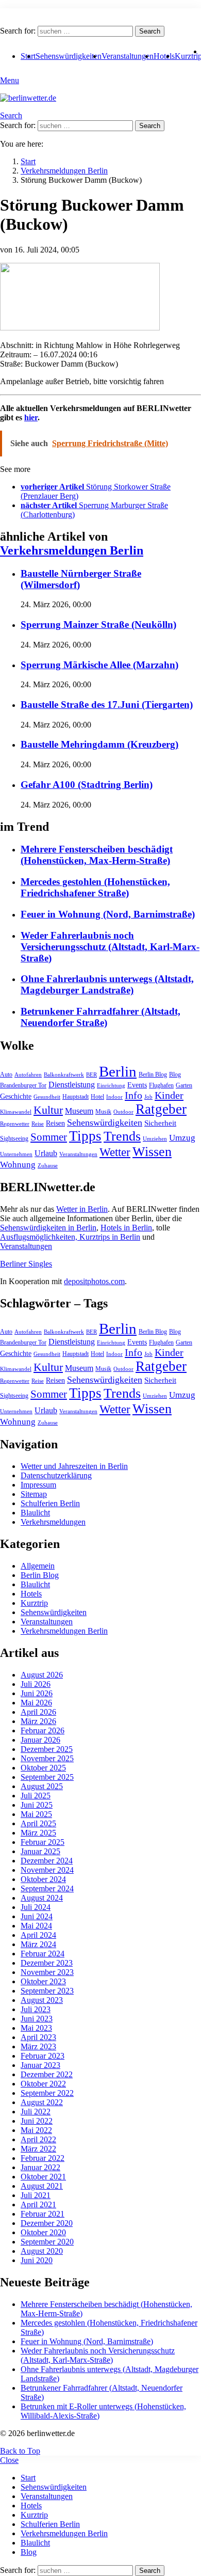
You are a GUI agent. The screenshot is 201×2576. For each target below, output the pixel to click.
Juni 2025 (37, 1805)
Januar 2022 (40, 2167)
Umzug (182, 1138)
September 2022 (47, 2093)
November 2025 (47, 1758)
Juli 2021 (36, 2195)
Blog (175, 1074)
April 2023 (38, 2037)
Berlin (118, 1071)
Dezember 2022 (47, 2074)
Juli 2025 (36, 1796)
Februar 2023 (43, 2056)
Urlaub (46, 1153)
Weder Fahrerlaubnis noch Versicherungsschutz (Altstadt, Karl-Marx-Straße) (110, 947)
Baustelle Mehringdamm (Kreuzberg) (99, 744)
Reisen (55, 1123)
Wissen (152, 1152)
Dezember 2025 (47, 1749)
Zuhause (48, 1166)
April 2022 (38, 2139)
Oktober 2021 (43, 2177)
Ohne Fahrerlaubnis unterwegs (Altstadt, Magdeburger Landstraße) (107, 984)
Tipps (85, 1136)
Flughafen (161, 1085)
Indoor (114, 1097)
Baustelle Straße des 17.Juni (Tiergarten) (107, 705)
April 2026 (38, 1712)
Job (148, 1097)
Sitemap (34, 1494)
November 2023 (47, 1972)
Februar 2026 (43, 1730)
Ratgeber (161, 1109)
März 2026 (38, 1721)
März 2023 (38, 2046)
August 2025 (42, 1786)
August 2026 (42, 1675)
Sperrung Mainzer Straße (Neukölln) (98, 625)
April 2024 (38, 1935)
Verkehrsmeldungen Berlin (72, 550)
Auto (6, 1074)
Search (150, 31)
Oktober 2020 (43, 2232)
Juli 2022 (36, 2112)
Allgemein (38, 1566)
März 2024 (38, 1944)
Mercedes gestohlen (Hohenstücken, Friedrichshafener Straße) (95, 887)
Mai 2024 (36, 1926)
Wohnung (18, 1165)
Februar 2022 (43, 2158)
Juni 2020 (37, 2260)
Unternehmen (16, 1154)
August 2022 (42, 2102)
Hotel (97, 1097)
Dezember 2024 (47, 1861)
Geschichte (16, 1096)
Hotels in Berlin (126, 1228)
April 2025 (38, 1823)
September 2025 (47, 1777)
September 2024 (47, 1888)
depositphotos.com (94, 1281)
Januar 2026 (40, 1740)
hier (31, 417)
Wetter (115, 1152)
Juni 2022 (37, 2121)
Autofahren (28, 1075)
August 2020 (42, 2251)
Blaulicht (35, 1513)
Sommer (49, 1137)
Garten (184, 1085)
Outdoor (123, 1112)
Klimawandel (16, 1112)
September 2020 (47, 2242)
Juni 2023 (37, 2019)
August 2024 (42, 1898)
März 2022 (38, 2149)
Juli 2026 (36, 1684)
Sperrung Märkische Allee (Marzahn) (99, 665)
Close (9, 2460)
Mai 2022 (36, 2130)
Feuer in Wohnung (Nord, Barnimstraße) (108, 914)
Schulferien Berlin (50, 1503)
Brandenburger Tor (23, 1085)
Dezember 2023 (47, 1963)
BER (91, 1075)
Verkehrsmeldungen (53, 1522)
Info (133, 1095)
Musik (103, 1112)
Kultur (48, 1110)
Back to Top (20, 2451)
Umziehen (155, 1139)
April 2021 (38, 2204)
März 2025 (38, 1833)
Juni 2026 (37, 1693)
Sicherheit (160, 1123)
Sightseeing (14, 1139)
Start (28, 2478)
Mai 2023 (36, 2028)
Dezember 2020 (47, 2223)
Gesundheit (47, 1097)
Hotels (164, 56)
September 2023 (47, 1991)
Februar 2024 (43, 1954)
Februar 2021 (43, 2214)
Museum (79, 1111)
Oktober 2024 (43, 1879)
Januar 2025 (40, 1851)
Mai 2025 (36, 1814)
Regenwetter (15, 1124)
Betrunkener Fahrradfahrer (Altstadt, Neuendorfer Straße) (100, 1017)
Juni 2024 (37, 1916)
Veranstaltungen (128, 56)
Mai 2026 (36, 1703)
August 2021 (42, 2186)
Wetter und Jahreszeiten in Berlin (74, 1466)
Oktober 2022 (43, 2084)
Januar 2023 (40, 2065)
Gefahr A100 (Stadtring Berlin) (87, 785)
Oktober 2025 (43, 1768)
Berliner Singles (26, 1264)
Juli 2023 (36, 2009)
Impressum (38, 1485)
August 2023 (42, 2000)
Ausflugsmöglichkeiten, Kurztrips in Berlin (70, 1237)
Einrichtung (111, 1086)
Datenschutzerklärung (56, 1475)
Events (137, 1085)
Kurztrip (34, 1603)
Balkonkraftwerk (64, 1075)
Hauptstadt (76, 1097)
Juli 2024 (36, 1907)
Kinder (169, 1095)
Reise (38, 1124)
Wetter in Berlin (82, 1209)
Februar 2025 (43, 1842)
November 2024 (47, 1870)
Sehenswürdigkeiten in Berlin (48, 1228)
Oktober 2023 (43, 1981)
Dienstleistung (72, 1085)
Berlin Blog (153, 1074)
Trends (122, 1136)
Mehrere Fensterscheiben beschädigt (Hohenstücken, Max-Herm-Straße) (97, 855)
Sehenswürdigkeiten (69, 56)
